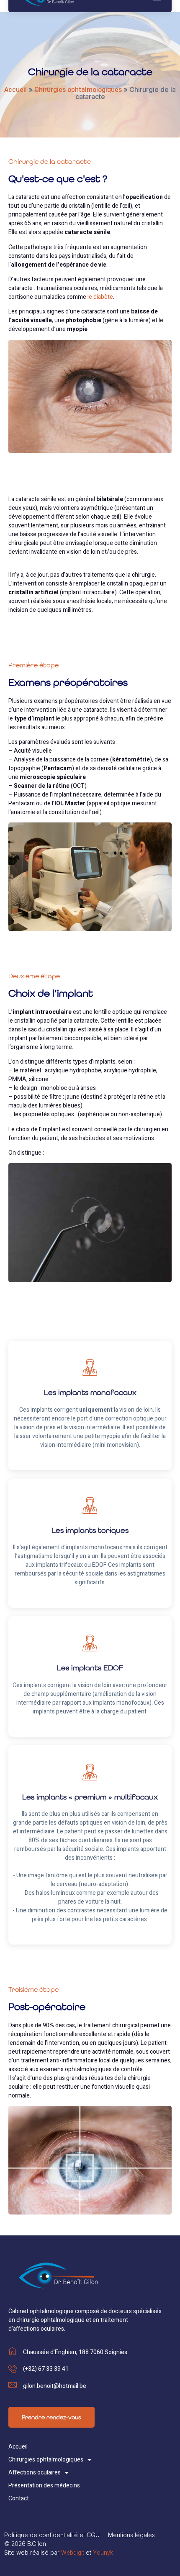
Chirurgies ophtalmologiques (78, 90)
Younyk (103, 2553)
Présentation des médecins (44, 2486)
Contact (19, 2498)
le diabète (100, 297)
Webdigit (73, 2553)
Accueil (15, 90)
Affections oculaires (35, 2473)
